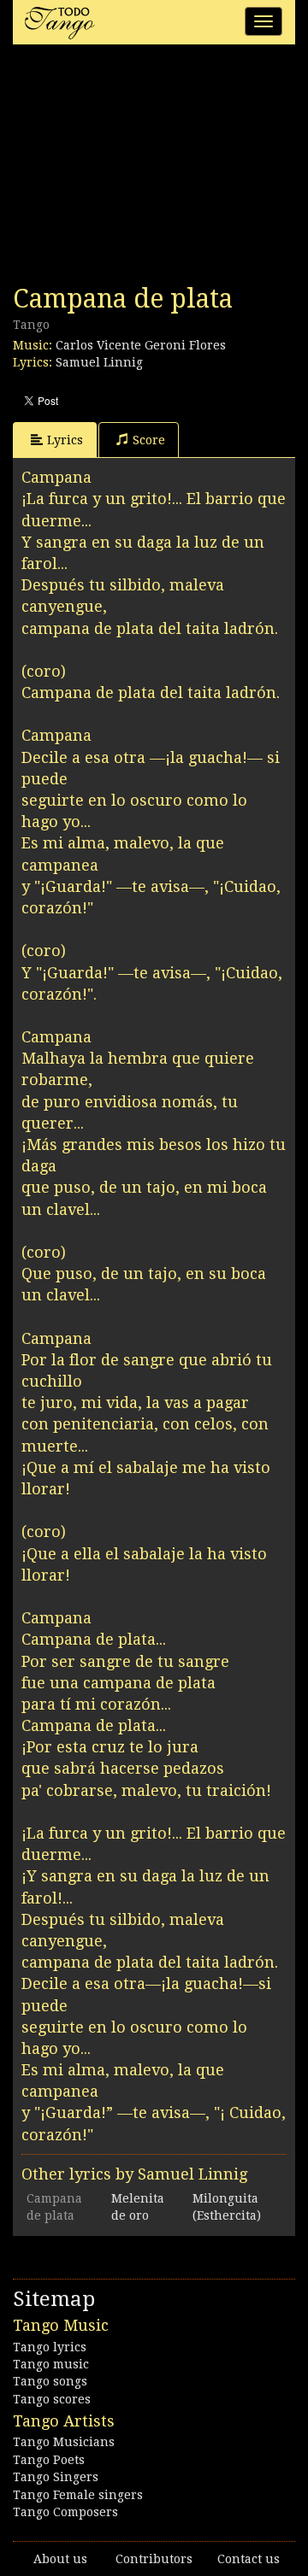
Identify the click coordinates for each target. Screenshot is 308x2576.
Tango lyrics (50, 2347)
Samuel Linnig (99, 362)
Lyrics (65, 440)
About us (60, 2559)
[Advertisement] (141, 169)
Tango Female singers (78, 2495)
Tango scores (52, 2399)
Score (149, 440)
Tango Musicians (64, 2442)
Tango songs (50, 2381)
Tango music (51, 2364)
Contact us (249, 2559)
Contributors (154, 2559)
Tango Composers (65, 2512)
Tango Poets (49, 2460)
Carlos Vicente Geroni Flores (141, 345)
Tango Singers (56, 2477)
